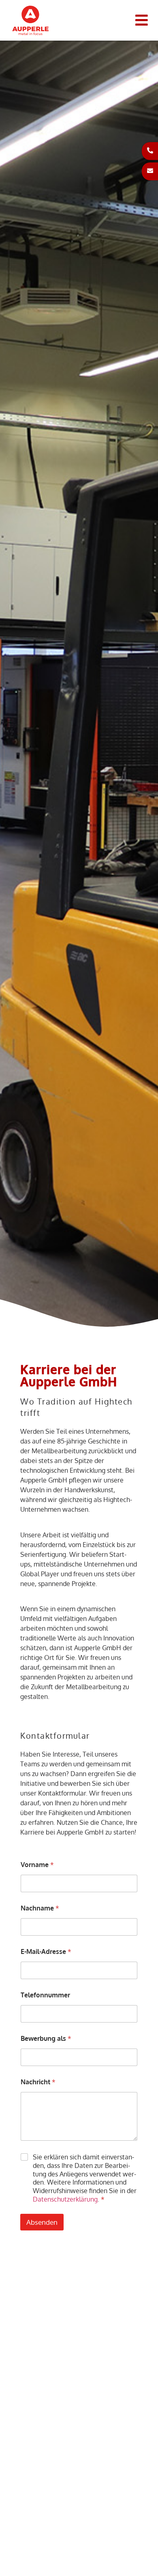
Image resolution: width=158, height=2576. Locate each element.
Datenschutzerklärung (65, 2199)
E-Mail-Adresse (46, 1952)
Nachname (40, 1908)
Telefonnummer (45, 1995)
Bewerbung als (46, 2039)
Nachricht (38, 2082)
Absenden (42, 2222)
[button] (142, 21)
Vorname (37, 1865)
